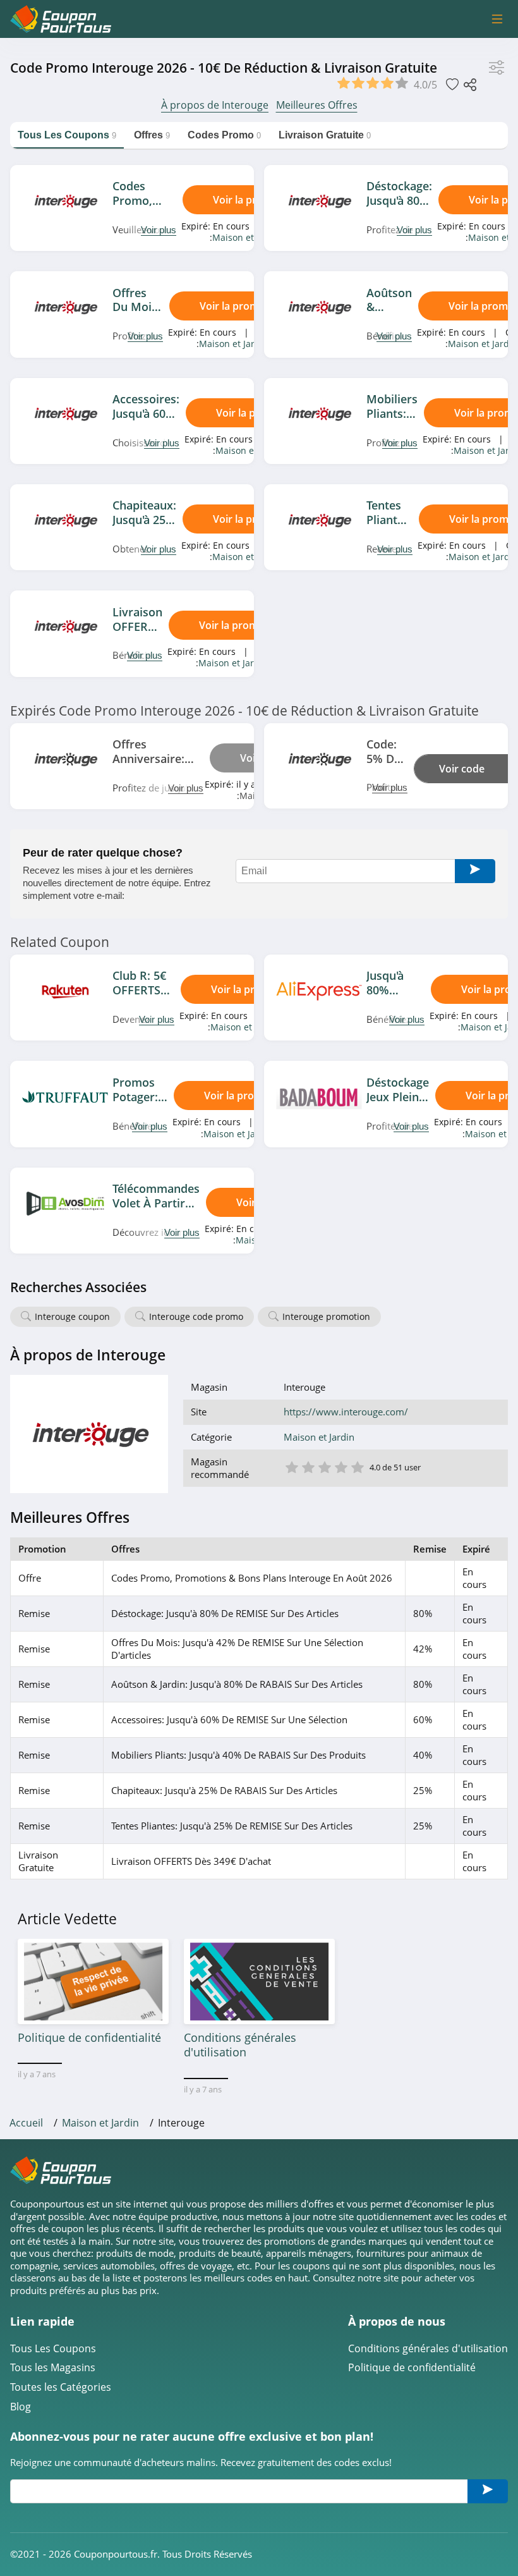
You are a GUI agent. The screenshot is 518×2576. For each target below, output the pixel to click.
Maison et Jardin (247, 237)
